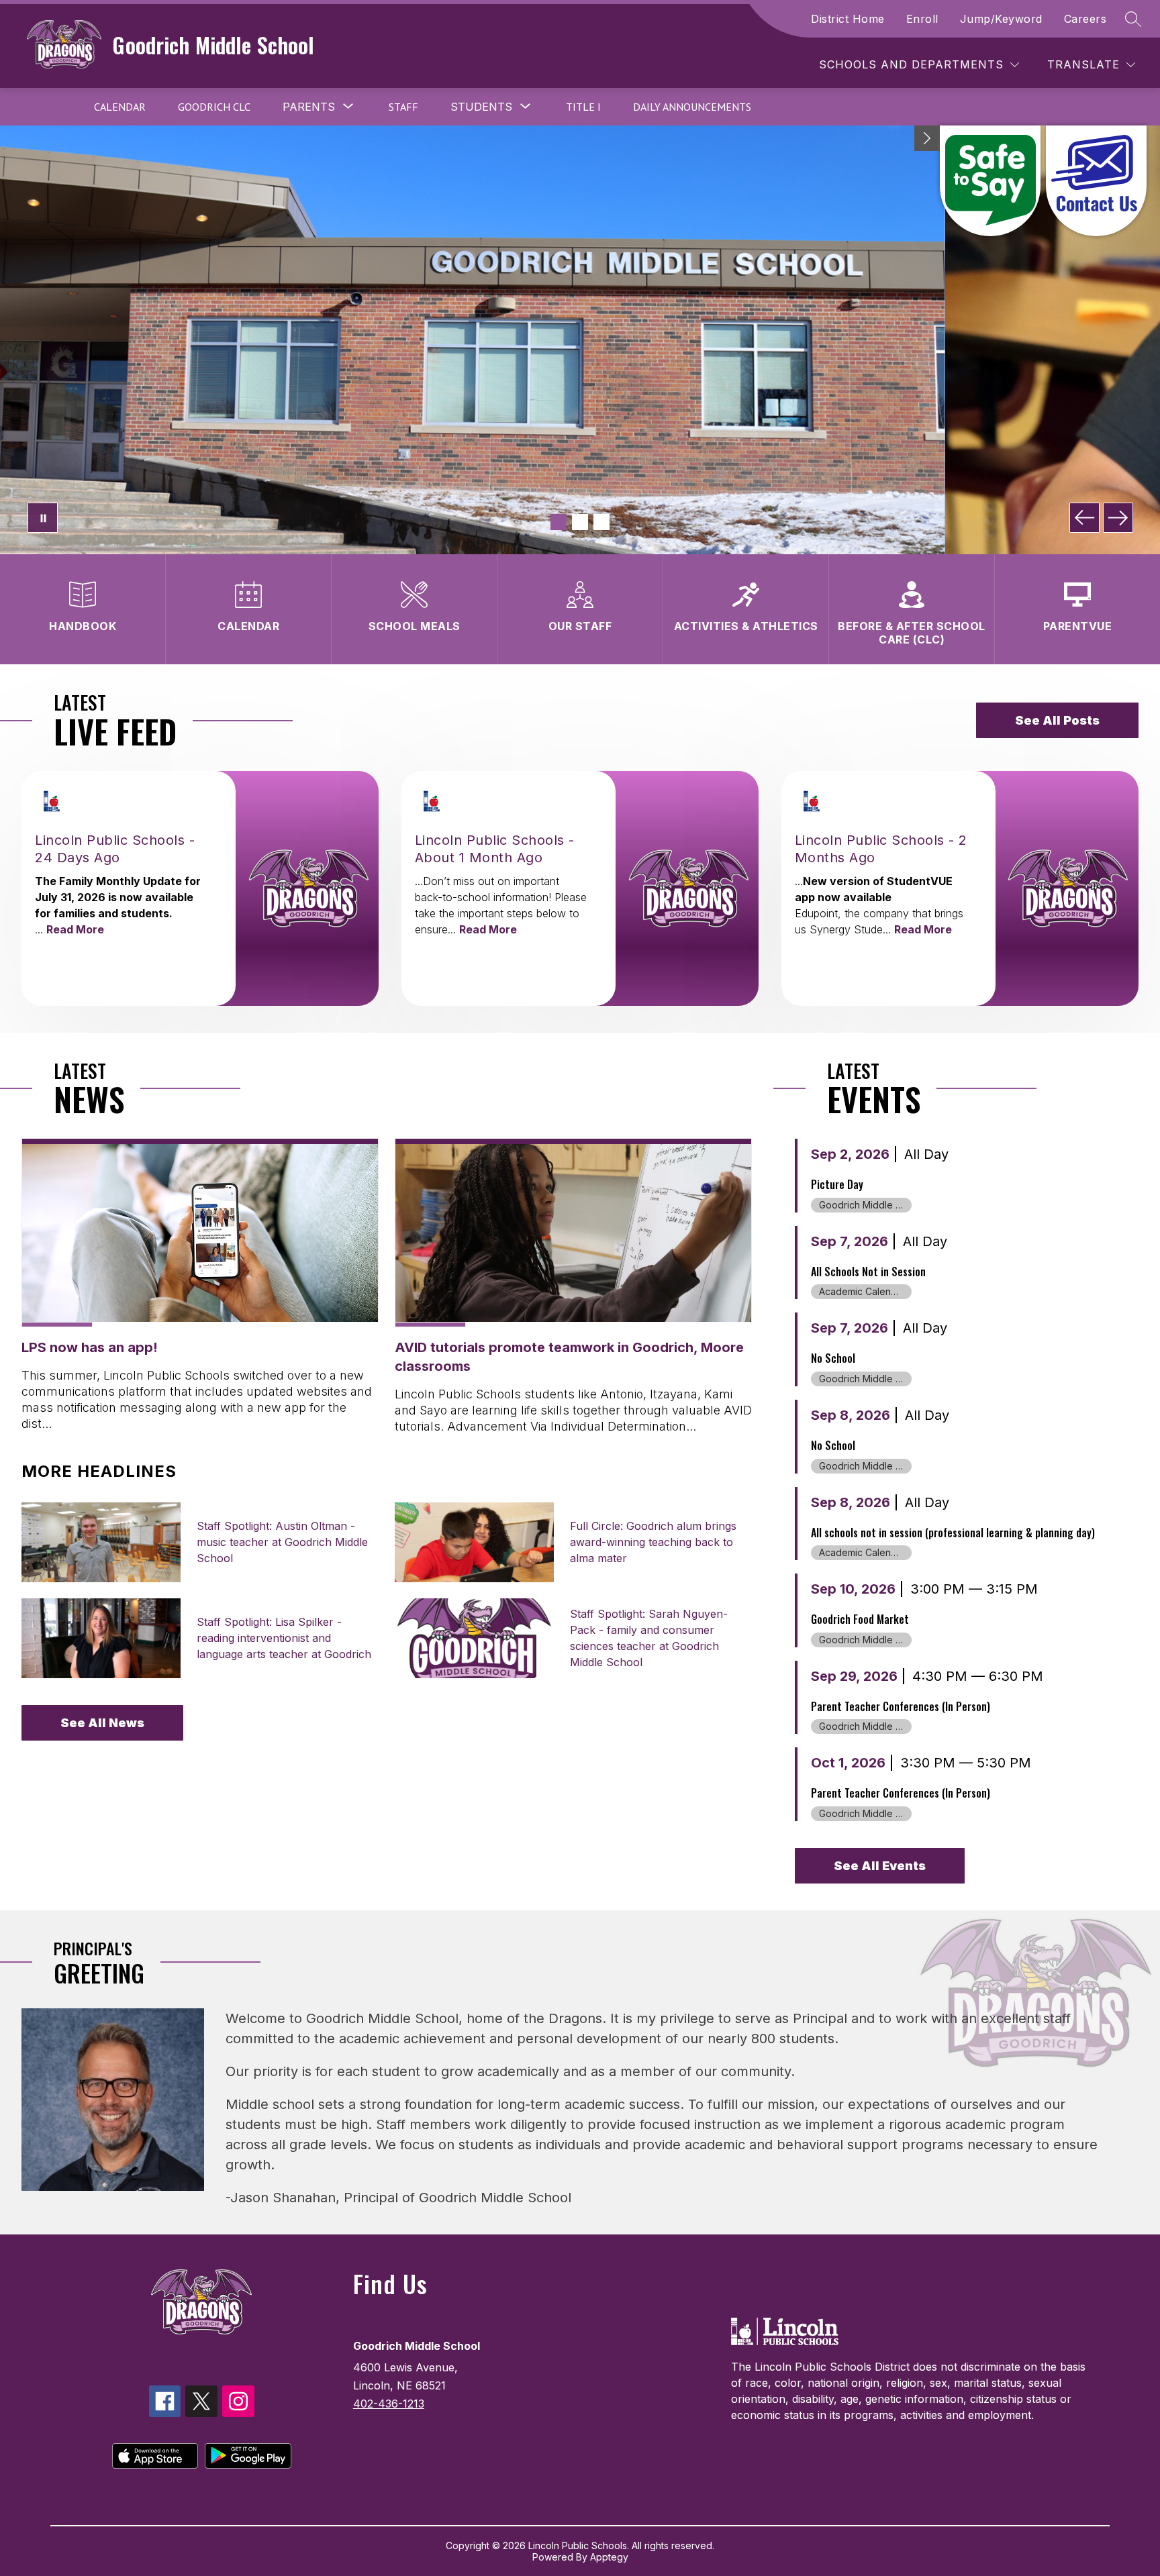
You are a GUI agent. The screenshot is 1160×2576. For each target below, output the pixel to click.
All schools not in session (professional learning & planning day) (953, 1533)
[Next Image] (1118, 518)
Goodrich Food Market (860, 1619)
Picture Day (837, 1184)
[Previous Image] (1084, 518)
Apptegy (609, 2557)
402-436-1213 (389, 2404)
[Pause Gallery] (43, 518)
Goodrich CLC (214, 107)
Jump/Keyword (1001, 19)
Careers (1085, 19)
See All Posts (1057, 720)
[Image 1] (559, 522)
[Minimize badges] (927, 138)
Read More (75, 929)
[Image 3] (601, 522)
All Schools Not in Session (868, 1272)
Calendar (120, 107)
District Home (848, 19)
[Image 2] (580, 522)
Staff (403, 107)
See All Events (880, 1866)
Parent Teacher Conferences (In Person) (901, 1706)
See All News (102, 1723)
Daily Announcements (692, 107)
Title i (583, 107)
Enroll (922, 19)
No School (833, 1358)
